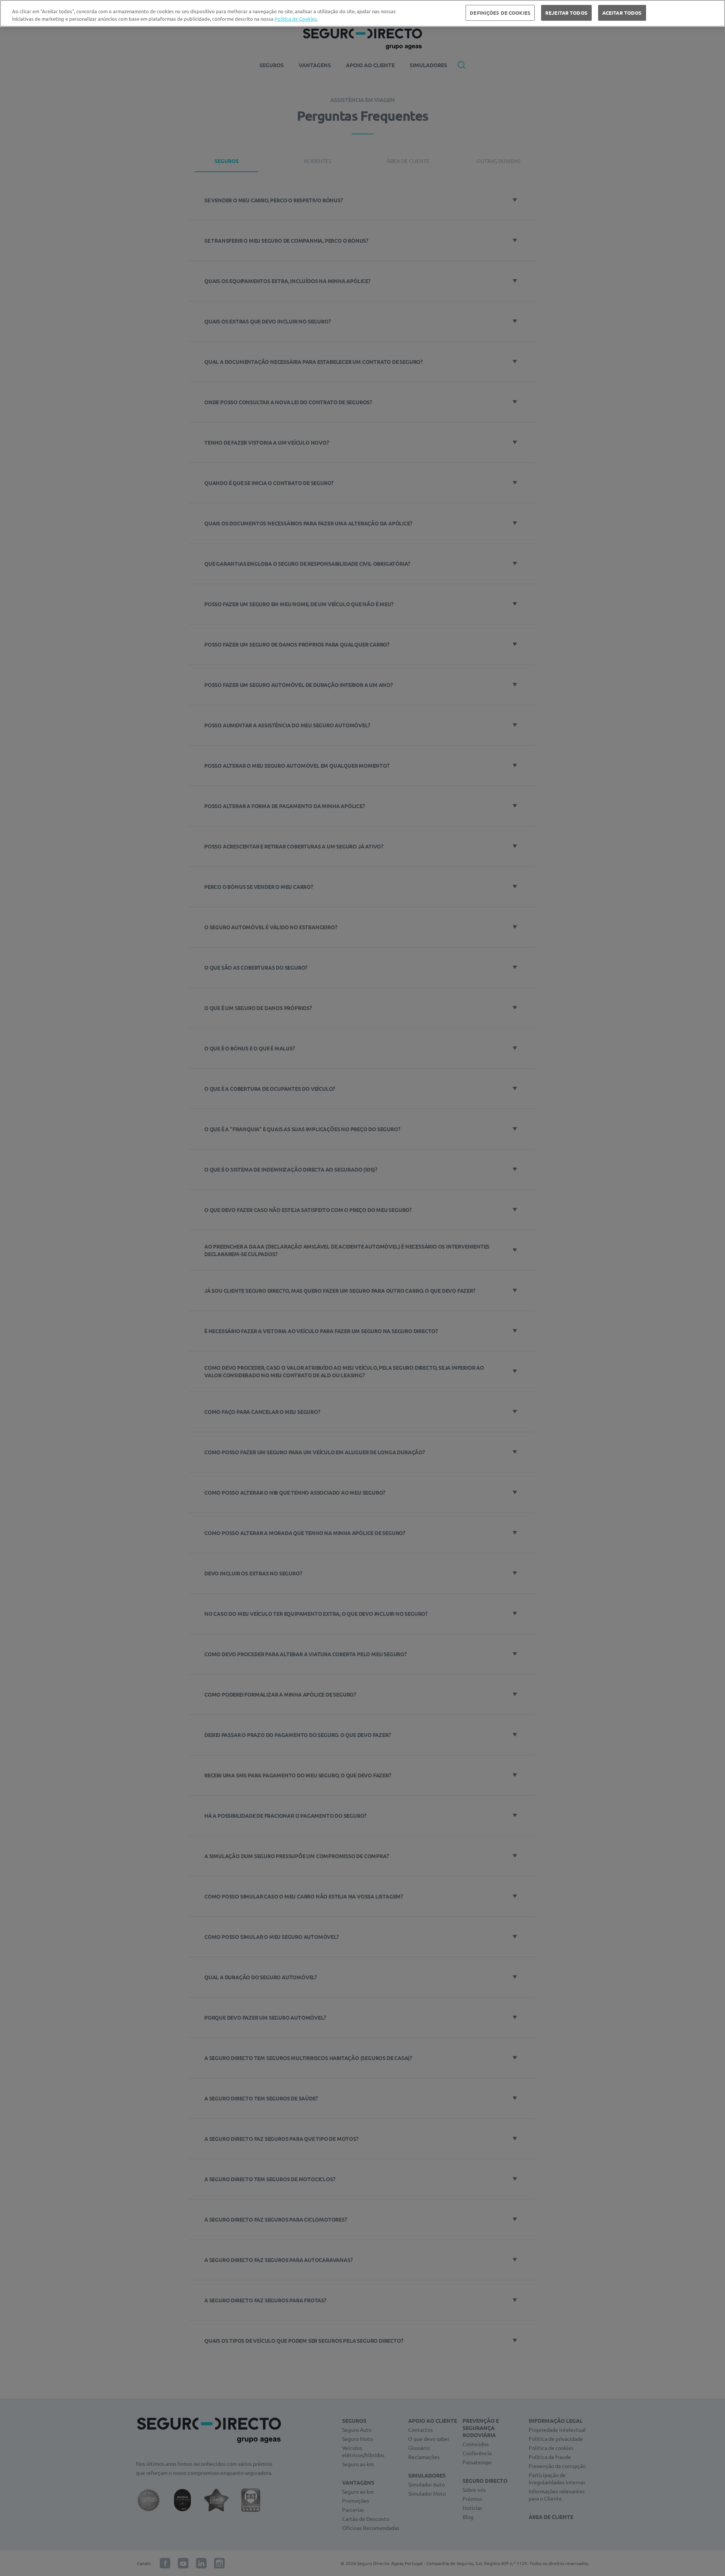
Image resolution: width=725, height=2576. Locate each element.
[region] (362, 13)
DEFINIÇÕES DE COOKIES (500, 13)
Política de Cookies (296, 19)
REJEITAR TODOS (566, 13)
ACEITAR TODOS (622, 13)
